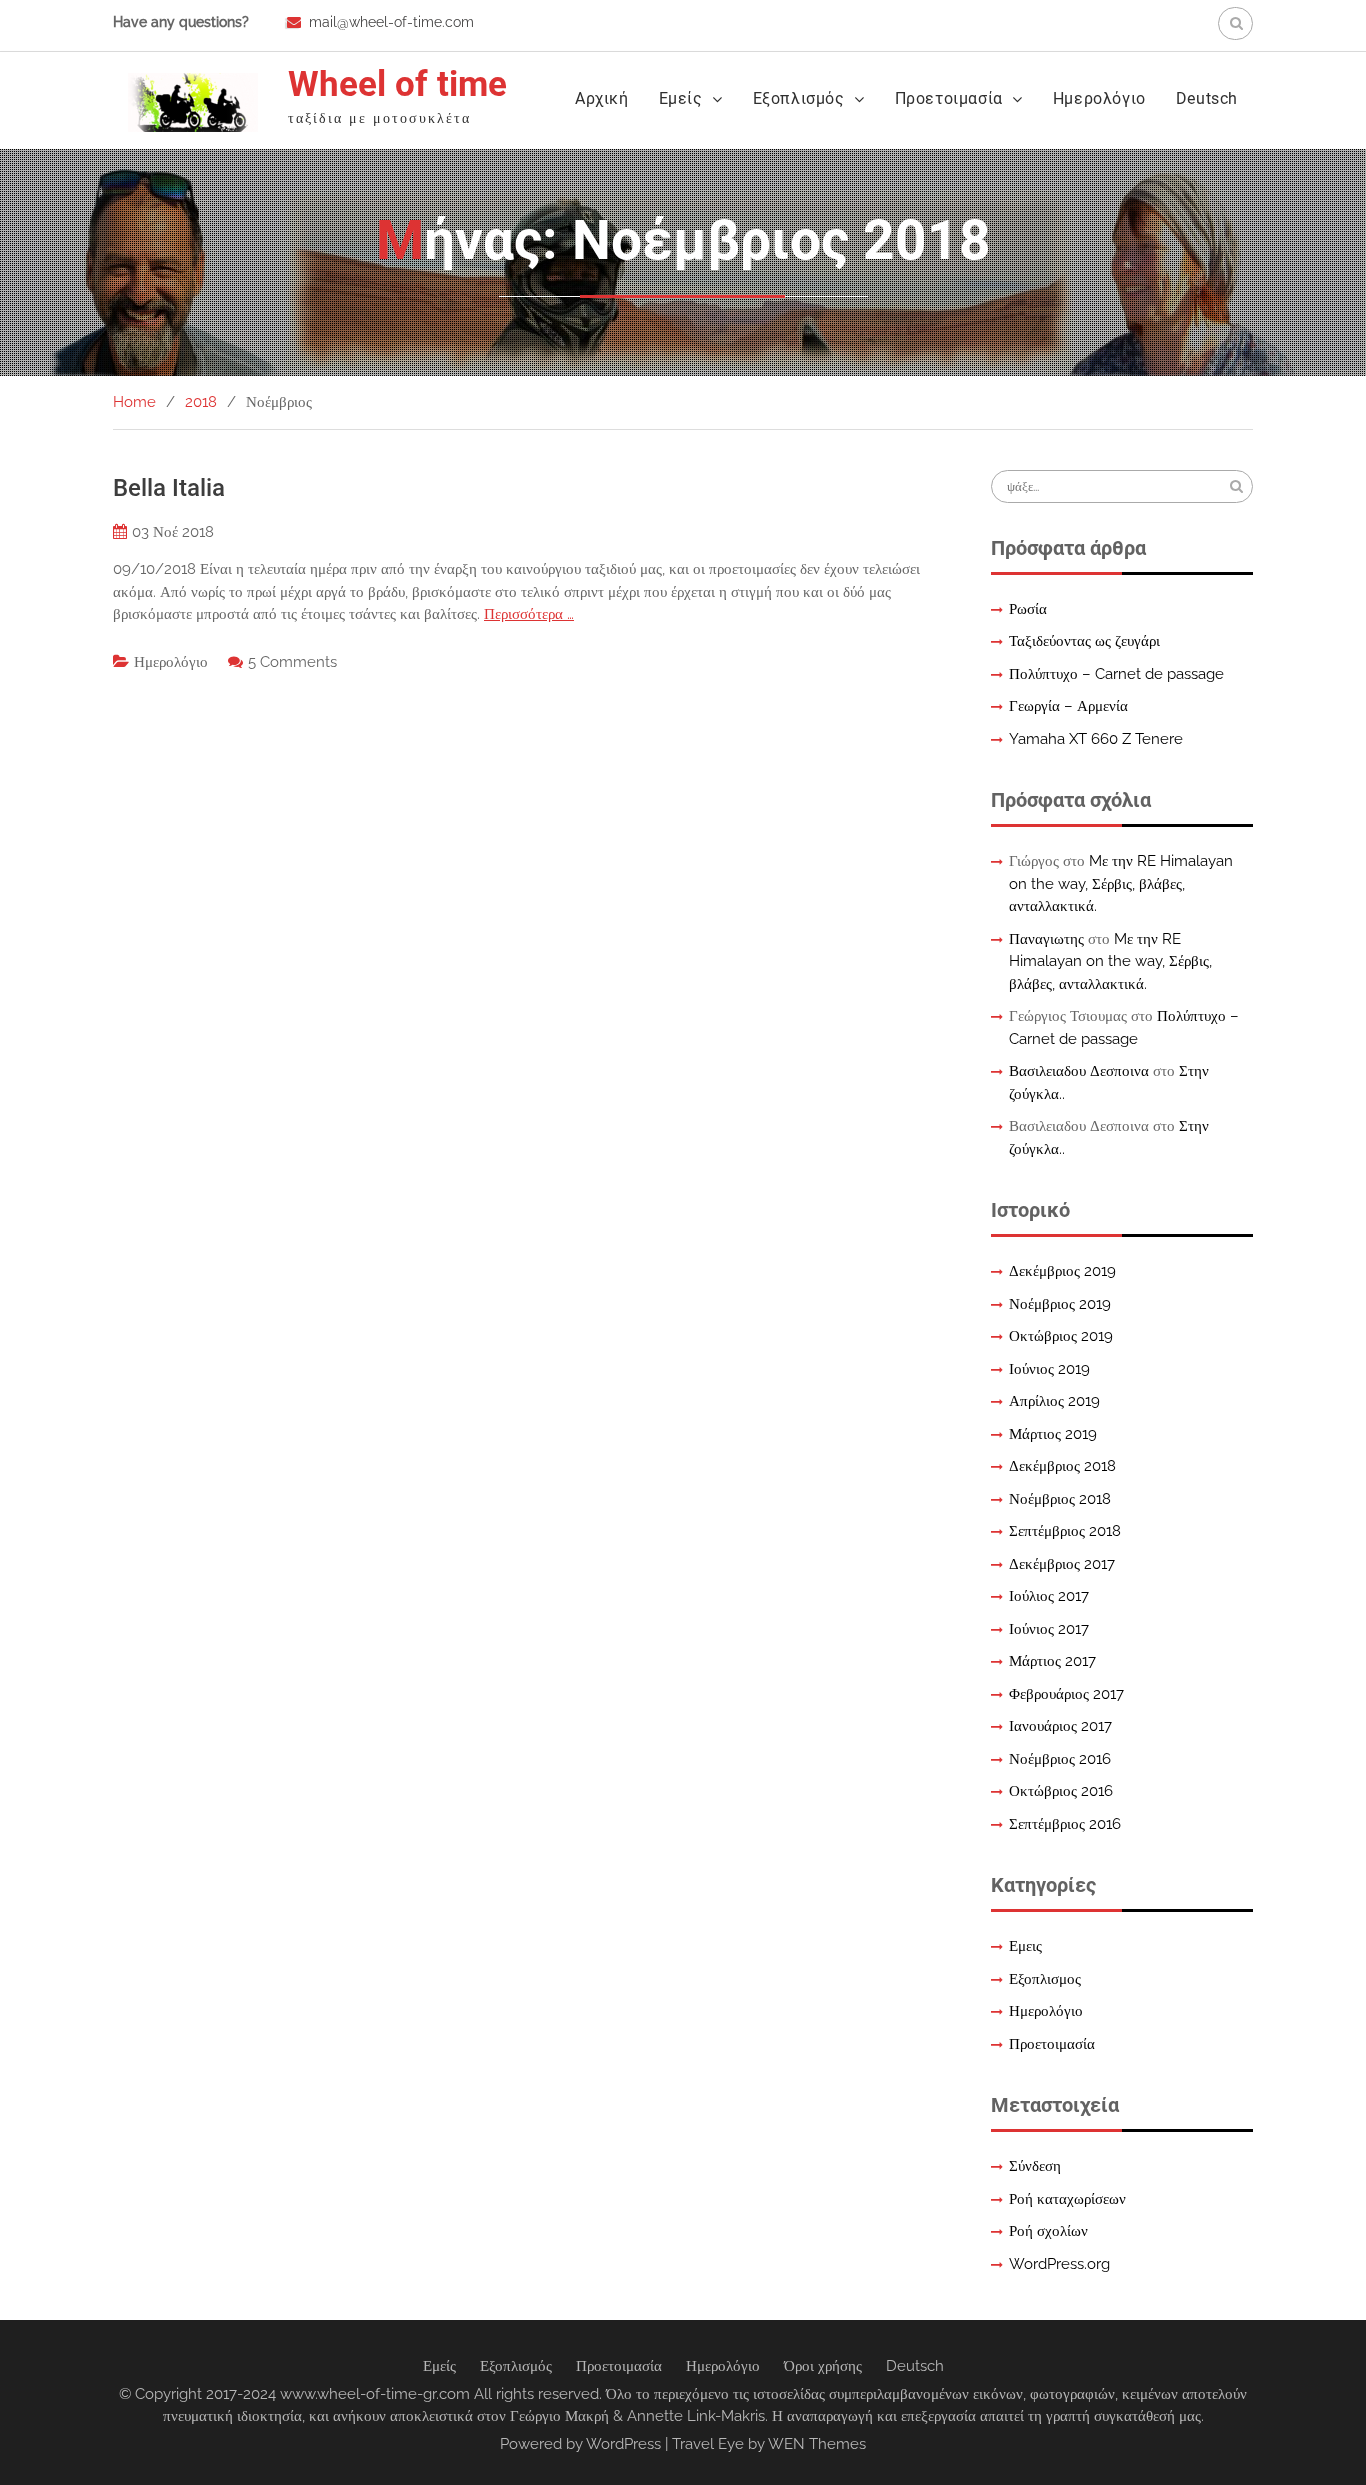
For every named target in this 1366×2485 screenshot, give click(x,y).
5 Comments (292, 662)
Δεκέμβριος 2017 (1062, 1564)
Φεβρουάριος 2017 (1066, 1694)
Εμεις (1025, 1946)
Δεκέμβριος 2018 (1062, 1466)
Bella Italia (169, 488)
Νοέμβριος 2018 (1060, 1499)
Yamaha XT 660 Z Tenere (1096, 739)
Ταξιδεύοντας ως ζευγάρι (1084, 641)
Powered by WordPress (580, 2444)
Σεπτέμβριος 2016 (1065, 1824)
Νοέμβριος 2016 (1060, 1759)
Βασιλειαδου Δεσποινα (1079, 1071)
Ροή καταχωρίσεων (1067, 2199)
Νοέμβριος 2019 (1060, 1304)
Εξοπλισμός (799, 98)
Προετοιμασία (949, 98)
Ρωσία (1028, 609)
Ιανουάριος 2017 (1060, 1726)
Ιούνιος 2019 (1049, 1369)
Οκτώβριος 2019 (1061, 1336)
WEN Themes (817, 2444)
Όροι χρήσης (823, 2366)
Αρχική (602, 98)
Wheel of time (397, 84)
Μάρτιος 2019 (1053, 1434)
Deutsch (1207, 98)
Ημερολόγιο (1099, 98)
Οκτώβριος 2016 (1061, 1791)
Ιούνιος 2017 (1049, 1629)
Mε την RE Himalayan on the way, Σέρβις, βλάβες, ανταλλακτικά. (1121, 883)
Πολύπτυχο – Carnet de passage (1116, 674)
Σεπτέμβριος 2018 (1065, 1531)
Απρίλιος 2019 (1054, 1401)
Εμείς (681, 98)
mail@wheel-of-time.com (391, 22)
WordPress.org (1059, 2264)
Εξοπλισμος (1045, 1979)
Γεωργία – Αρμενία (1068, 706)
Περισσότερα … (529, 614)
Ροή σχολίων (1048, 2231)
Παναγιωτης (1046, 939)
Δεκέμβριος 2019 (1062, 1271)
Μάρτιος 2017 (1052, 1661)
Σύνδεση (1035, 2166)
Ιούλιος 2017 (1049, 1596)
